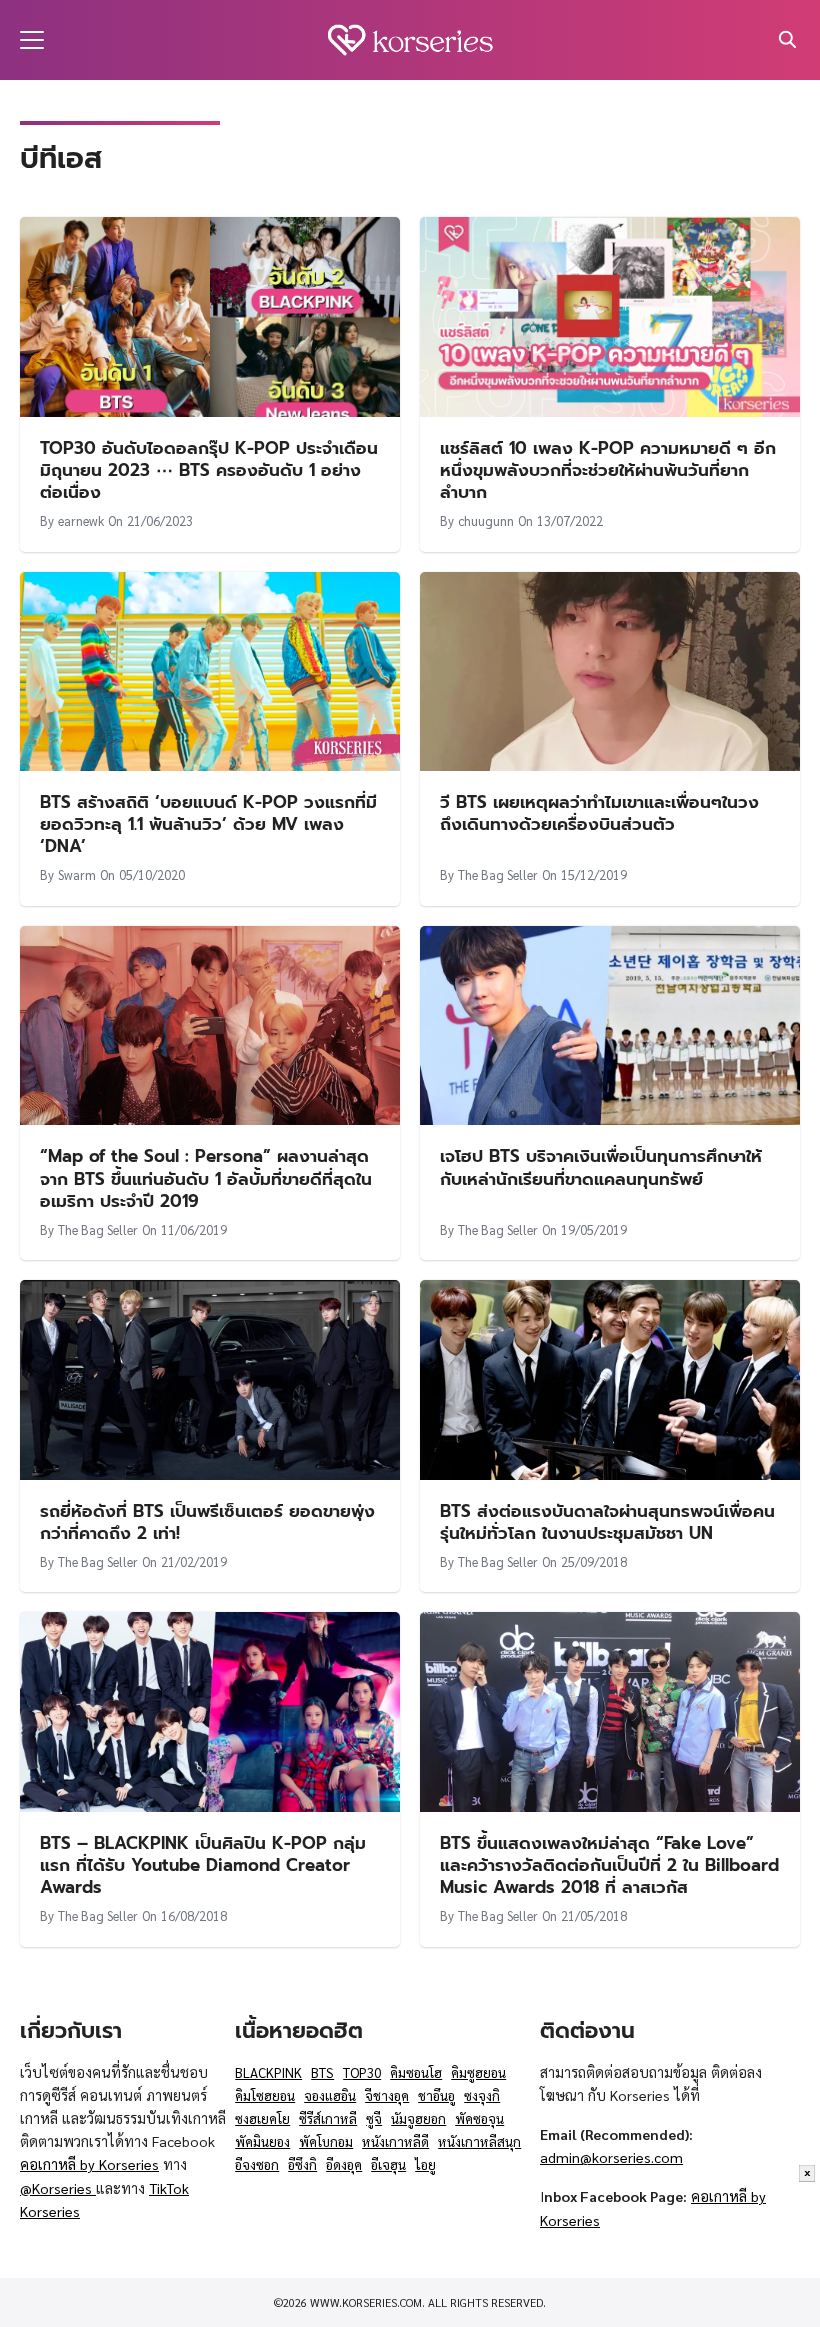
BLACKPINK (268, 2072)
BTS (322, 2072)
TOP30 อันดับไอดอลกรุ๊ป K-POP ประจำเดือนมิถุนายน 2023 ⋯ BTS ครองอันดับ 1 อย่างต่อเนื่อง (209, 470)
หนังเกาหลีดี (395, 2141)
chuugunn (486, 520)
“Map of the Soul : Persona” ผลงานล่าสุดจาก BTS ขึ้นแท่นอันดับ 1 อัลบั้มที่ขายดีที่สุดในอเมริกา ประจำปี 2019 (206, 1178)
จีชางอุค (387, 2095)
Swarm (77, 874)
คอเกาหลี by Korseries (89, 2164)
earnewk (81, 520)
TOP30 (362, 2072)
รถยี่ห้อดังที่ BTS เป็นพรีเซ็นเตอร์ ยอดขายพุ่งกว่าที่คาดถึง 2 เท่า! (207, 1522)
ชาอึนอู (436, 2095)
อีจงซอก (257, 2164)
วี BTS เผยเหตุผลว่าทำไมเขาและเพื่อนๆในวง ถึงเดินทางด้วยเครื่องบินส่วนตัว (599, 813)
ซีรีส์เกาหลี (328, 2118)
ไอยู (425, 2164)
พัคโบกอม (326, 2141)
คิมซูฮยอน (478, 2072)
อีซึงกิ (302, 2164)
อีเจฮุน (388, 2164)
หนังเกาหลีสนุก (479, 2141)
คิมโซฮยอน (265, 2095)
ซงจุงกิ (482, 2095)
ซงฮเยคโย (262, 2118)
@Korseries (58, 2188)
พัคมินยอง (262, 2141)
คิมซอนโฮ (416, 2072)
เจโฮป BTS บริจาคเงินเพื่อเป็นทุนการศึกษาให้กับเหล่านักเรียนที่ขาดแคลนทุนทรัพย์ (601, 1167)
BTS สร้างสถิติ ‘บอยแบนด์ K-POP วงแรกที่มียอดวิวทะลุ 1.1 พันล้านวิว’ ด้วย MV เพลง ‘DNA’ (208, 824)
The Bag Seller (498, 874)
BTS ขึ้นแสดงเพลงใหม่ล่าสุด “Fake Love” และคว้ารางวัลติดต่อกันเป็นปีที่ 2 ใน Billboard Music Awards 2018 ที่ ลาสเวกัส (609, 1865)
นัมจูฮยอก (418, 2118)
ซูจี (374, 2118)
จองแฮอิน (330, 2095)
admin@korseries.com (611, 2157)
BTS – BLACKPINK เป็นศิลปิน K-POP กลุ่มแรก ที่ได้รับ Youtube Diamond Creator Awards (203, 1865)
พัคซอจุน (479, 2118)
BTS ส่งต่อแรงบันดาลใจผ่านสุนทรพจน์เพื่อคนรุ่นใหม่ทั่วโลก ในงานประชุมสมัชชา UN (607, 1522)
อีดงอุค (344, 2164)
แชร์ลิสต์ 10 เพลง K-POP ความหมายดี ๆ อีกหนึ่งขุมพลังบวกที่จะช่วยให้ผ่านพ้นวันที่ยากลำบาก (608, 470)
